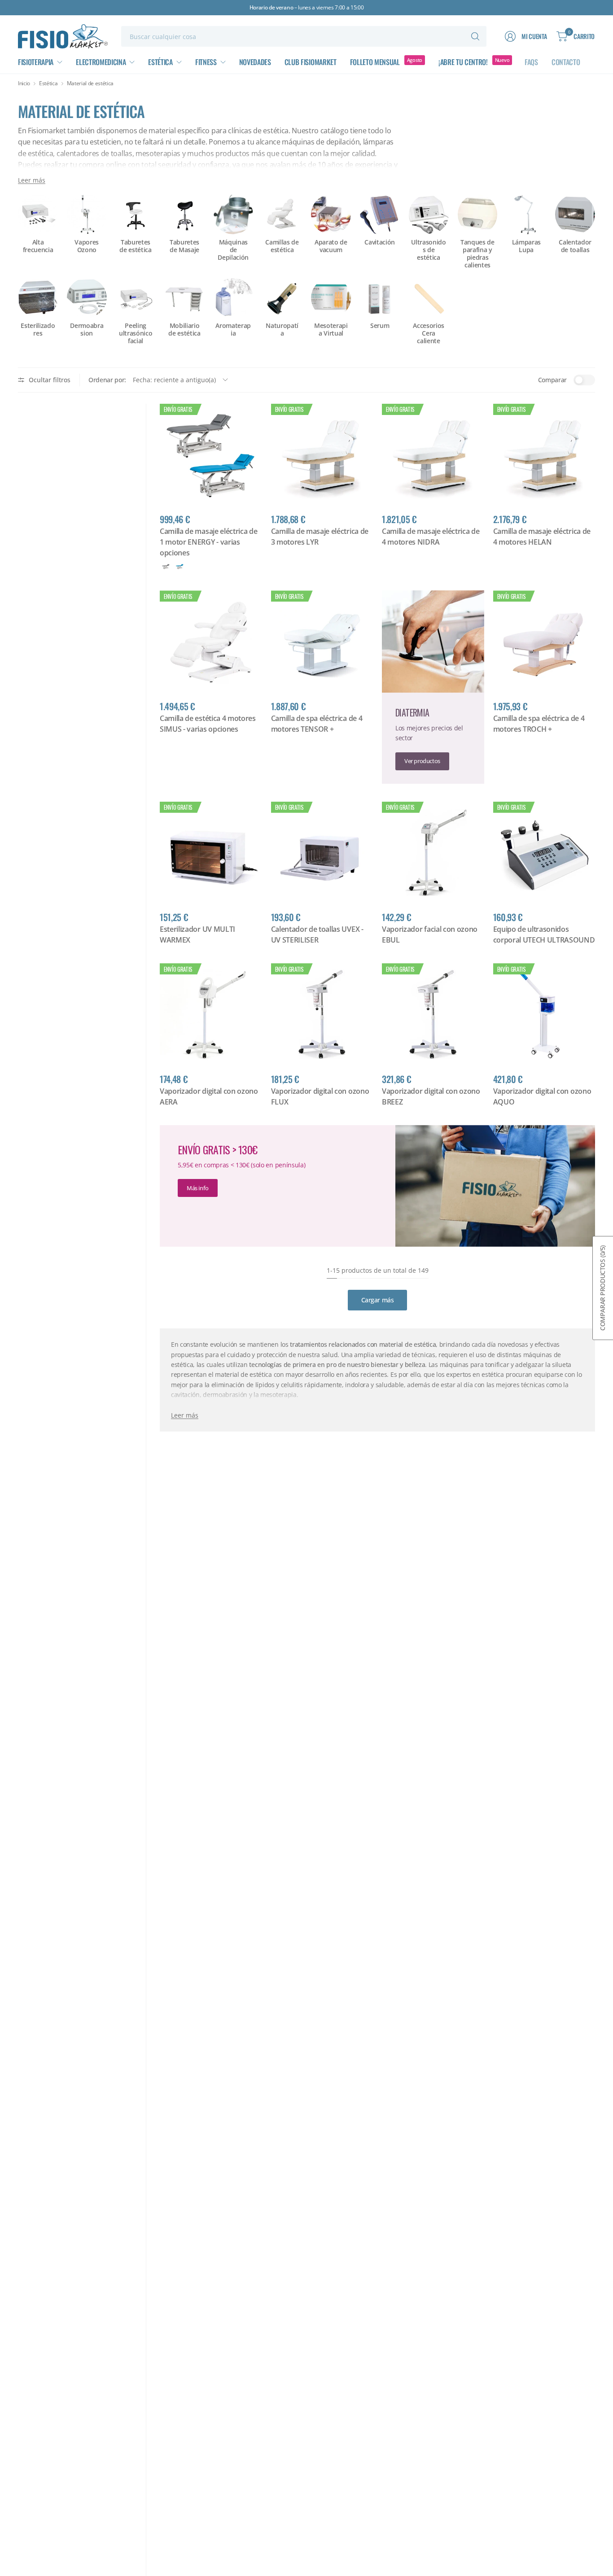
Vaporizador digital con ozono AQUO (542, 1096)
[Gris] (166, 567)
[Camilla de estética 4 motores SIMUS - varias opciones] (211, 642)
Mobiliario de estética (184, 330)
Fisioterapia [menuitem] (36, 62)
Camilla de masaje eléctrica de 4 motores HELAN (542, 537)
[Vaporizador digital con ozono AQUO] (544, 1014)
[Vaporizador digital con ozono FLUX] (322, 1014)
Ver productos (422, 761)
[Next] (595, 254)
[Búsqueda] (475, 36)
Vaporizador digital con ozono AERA (209, 1096)
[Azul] (180, 567)
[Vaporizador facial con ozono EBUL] (433, 853)
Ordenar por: (107, 380)
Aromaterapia (233, 330)
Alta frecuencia (38, 246)
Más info (198, 1188)
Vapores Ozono (87, 246)
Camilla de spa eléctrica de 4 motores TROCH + (539, 724)
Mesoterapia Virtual (331, 330)
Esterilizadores (38, 330)
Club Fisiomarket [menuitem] (311, 62)
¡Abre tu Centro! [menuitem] (463, 62)
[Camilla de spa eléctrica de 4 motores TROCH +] (544, 642)
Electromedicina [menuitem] (101, 62)
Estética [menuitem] (160, 62)
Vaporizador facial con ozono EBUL (430, 934)
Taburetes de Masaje (184, 246)
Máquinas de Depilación (233, 250)
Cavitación (380, 242)
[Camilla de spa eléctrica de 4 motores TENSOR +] (322, 642)
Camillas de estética (282, 246)
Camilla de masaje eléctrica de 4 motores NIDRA (431, 537)
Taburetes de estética (135, 246)
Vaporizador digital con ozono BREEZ (431, 1096)
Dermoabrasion (87, 330)
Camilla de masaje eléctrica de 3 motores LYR (320, 537)
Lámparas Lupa (526, 246)
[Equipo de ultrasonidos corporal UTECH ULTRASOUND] (544, 853)
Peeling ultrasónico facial (136, 333)
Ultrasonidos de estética (428, 250)
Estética (48, 83)
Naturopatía (282, 330)
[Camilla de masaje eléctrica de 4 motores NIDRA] (433, 455)
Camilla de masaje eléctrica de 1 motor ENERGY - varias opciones (208, 542)
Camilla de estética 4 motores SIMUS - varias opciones (208, 724)
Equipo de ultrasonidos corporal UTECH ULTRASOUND (544, 934)
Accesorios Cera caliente (429, 333)
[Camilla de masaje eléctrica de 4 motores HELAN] (544, 455)
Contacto (566, 62)
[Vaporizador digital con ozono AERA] (211, 1014)
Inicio (24, 83)
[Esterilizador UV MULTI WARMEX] (211, 853)
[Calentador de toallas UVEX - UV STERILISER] (322, 853)
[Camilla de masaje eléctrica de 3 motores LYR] (322, 455)
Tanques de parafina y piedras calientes (477, 254)
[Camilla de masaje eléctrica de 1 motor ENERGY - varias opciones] (211, 455)
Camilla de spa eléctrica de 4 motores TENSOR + (317, 724)
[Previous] (18, 254)
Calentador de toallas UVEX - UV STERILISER (317, 934)
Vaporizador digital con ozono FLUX (320, 1096)
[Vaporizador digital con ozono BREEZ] (433, 1014)
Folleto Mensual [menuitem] (375, 62)
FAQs (531, 62)
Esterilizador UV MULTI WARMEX (197, 934)
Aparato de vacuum (331, 246)
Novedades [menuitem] (255, 62)
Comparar (552, 380)
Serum (380, 326)
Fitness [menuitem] (206, 62)
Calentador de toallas (575, 246)
